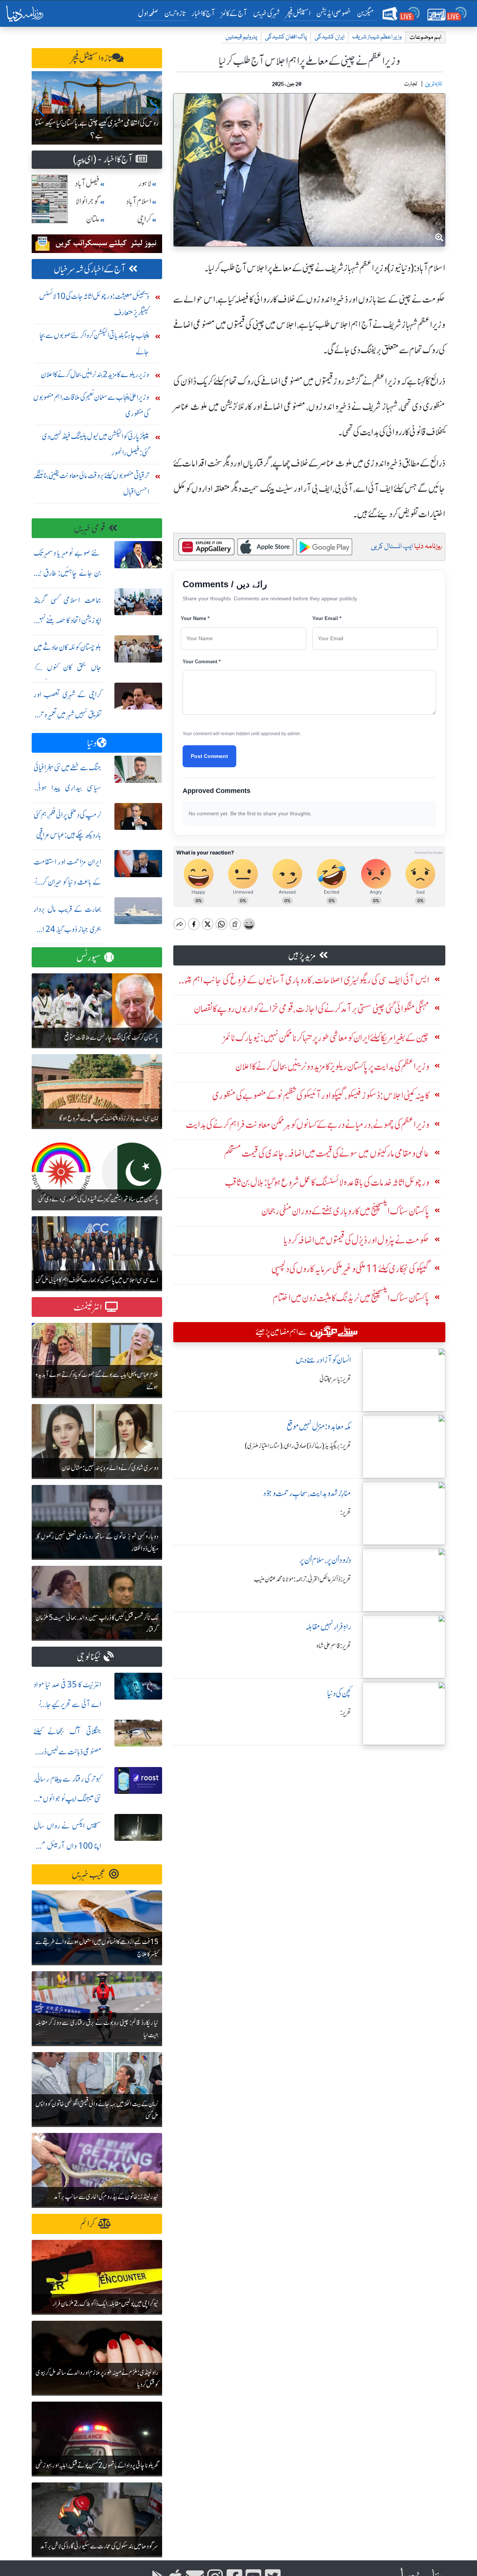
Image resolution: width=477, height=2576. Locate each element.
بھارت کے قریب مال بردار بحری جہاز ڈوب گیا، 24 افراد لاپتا (67, 929)
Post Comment (209, 756)
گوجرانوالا (88, 201)
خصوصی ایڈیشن (334, 13)
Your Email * (327, 618)
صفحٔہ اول (150, 13)
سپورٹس (89, 957)
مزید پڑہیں (302, 956)
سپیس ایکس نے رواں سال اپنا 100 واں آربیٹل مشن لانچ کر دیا (67, 1846)
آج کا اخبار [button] (203, 13)
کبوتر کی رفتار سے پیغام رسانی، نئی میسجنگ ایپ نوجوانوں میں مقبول (67, 1799)
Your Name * (195, 618)
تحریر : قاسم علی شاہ (334, 1646)
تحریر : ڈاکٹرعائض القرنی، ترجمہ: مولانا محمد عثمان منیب (302, 1579)
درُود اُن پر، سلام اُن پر (325, 1560)
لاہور (145, 184)
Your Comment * (202, 662)
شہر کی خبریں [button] (266, 13)
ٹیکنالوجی (89, 1657)
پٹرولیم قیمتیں (241, 37)
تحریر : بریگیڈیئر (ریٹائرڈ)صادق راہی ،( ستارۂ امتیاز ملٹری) (298, 1446)
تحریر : (346, 1513)
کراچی (144, 219)
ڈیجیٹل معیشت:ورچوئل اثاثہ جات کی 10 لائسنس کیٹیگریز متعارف (94, 304)
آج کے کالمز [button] (234, 13)
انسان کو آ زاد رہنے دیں (323, 1360)
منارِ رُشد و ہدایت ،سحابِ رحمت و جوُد (307, 1493)
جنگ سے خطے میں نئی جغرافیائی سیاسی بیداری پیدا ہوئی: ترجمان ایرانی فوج (67, 788)
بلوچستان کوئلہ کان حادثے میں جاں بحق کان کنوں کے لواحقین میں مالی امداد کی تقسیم (67, 667)
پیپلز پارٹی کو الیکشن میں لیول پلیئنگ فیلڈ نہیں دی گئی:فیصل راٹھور (95, 444)
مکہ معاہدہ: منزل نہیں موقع (319, 1427)
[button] (40, 108)
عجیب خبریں (89, 1875)
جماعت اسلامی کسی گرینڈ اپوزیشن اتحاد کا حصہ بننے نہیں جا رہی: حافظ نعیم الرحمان (67, 620)
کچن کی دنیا (339, 1693)
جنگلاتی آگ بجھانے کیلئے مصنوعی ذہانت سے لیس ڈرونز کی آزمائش (67, 1752)
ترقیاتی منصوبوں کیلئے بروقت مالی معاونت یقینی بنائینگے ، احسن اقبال (91, 483)
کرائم (88, 2224)
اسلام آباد (139, 201)
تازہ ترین (175, 13)
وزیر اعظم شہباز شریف (377, 37)
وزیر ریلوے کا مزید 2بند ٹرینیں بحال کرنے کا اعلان (95, 374)
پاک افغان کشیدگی (286, 37)
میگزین (366, 13)
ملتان (93, 219)
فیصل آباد (87, 184)
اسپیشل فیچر (298, 13)
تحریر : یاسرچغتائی (335, 1379)
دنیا (92, 743)
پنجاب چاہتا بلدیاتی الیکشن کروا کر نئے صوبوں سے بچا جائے (94, 343)
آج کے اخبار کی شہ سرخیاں (90, 269)
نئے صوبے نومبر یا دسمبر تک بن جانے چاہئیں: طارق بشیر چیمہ (67, 573)
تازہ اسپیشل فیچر (91, 58)
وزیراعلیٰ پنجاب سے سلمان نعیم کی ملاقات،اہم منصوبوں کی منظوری (91, 405)
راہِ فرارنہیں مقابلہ (328, 1627)
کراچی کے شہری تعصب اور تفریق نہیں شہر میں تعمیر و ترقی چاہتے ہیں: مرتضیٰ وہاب (67, 715)
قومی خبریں (90, 529)
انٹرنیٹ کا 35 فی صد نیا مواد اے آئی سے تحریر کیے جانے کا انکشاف (67, 1705)
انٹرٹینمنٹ (88, 1307)
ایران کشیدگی (329, 37)
